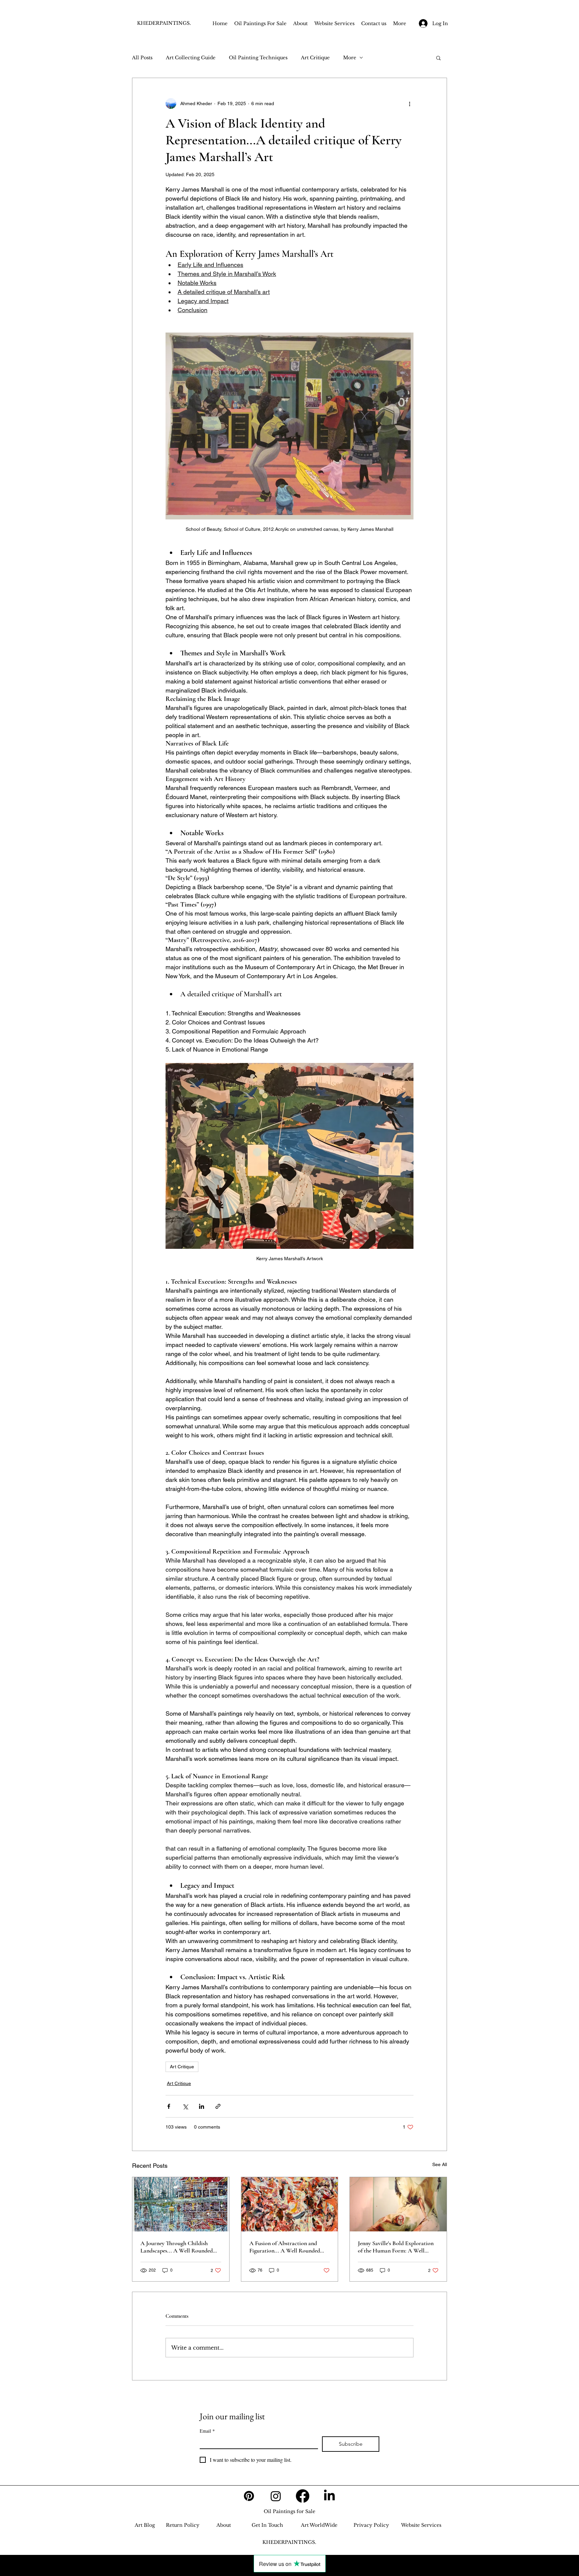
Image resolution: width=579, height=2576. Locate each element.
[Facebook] (303, 2496)
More (350, 58)
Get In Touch (267, 2525)
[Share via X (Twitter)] (185, 2106)
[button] (438, 58)
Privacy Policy (371, 2525)
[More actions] (409, 103)
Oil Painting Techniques (258, 58)
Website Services (421, 2525)
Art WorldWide (319, 2525)
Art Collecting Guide (191, 58)
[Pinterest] (249, 2496)
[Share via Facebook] (169, 2106)
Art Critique (315, 58)
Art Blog (145, 2525)
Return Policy (183, 2525)
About (224, 2525)
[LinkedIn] (329, 2496)
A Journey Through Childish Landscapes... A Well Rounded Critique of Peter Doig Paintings (178, 2247)
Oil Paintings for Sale (289, 2511)
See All (440, 2164)
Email (207, 2431)
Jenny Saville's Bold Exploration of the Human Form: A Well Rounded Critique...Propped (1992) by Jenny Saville (396, 2247)
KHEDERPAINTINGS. (164, 23)
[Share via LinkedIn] (202, 2106)
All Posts (142, 58)
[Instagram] (276, 2496)
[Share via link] (218, 2106)
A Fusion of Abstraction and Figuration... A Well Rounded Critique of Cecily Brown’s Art (286, 2247)
